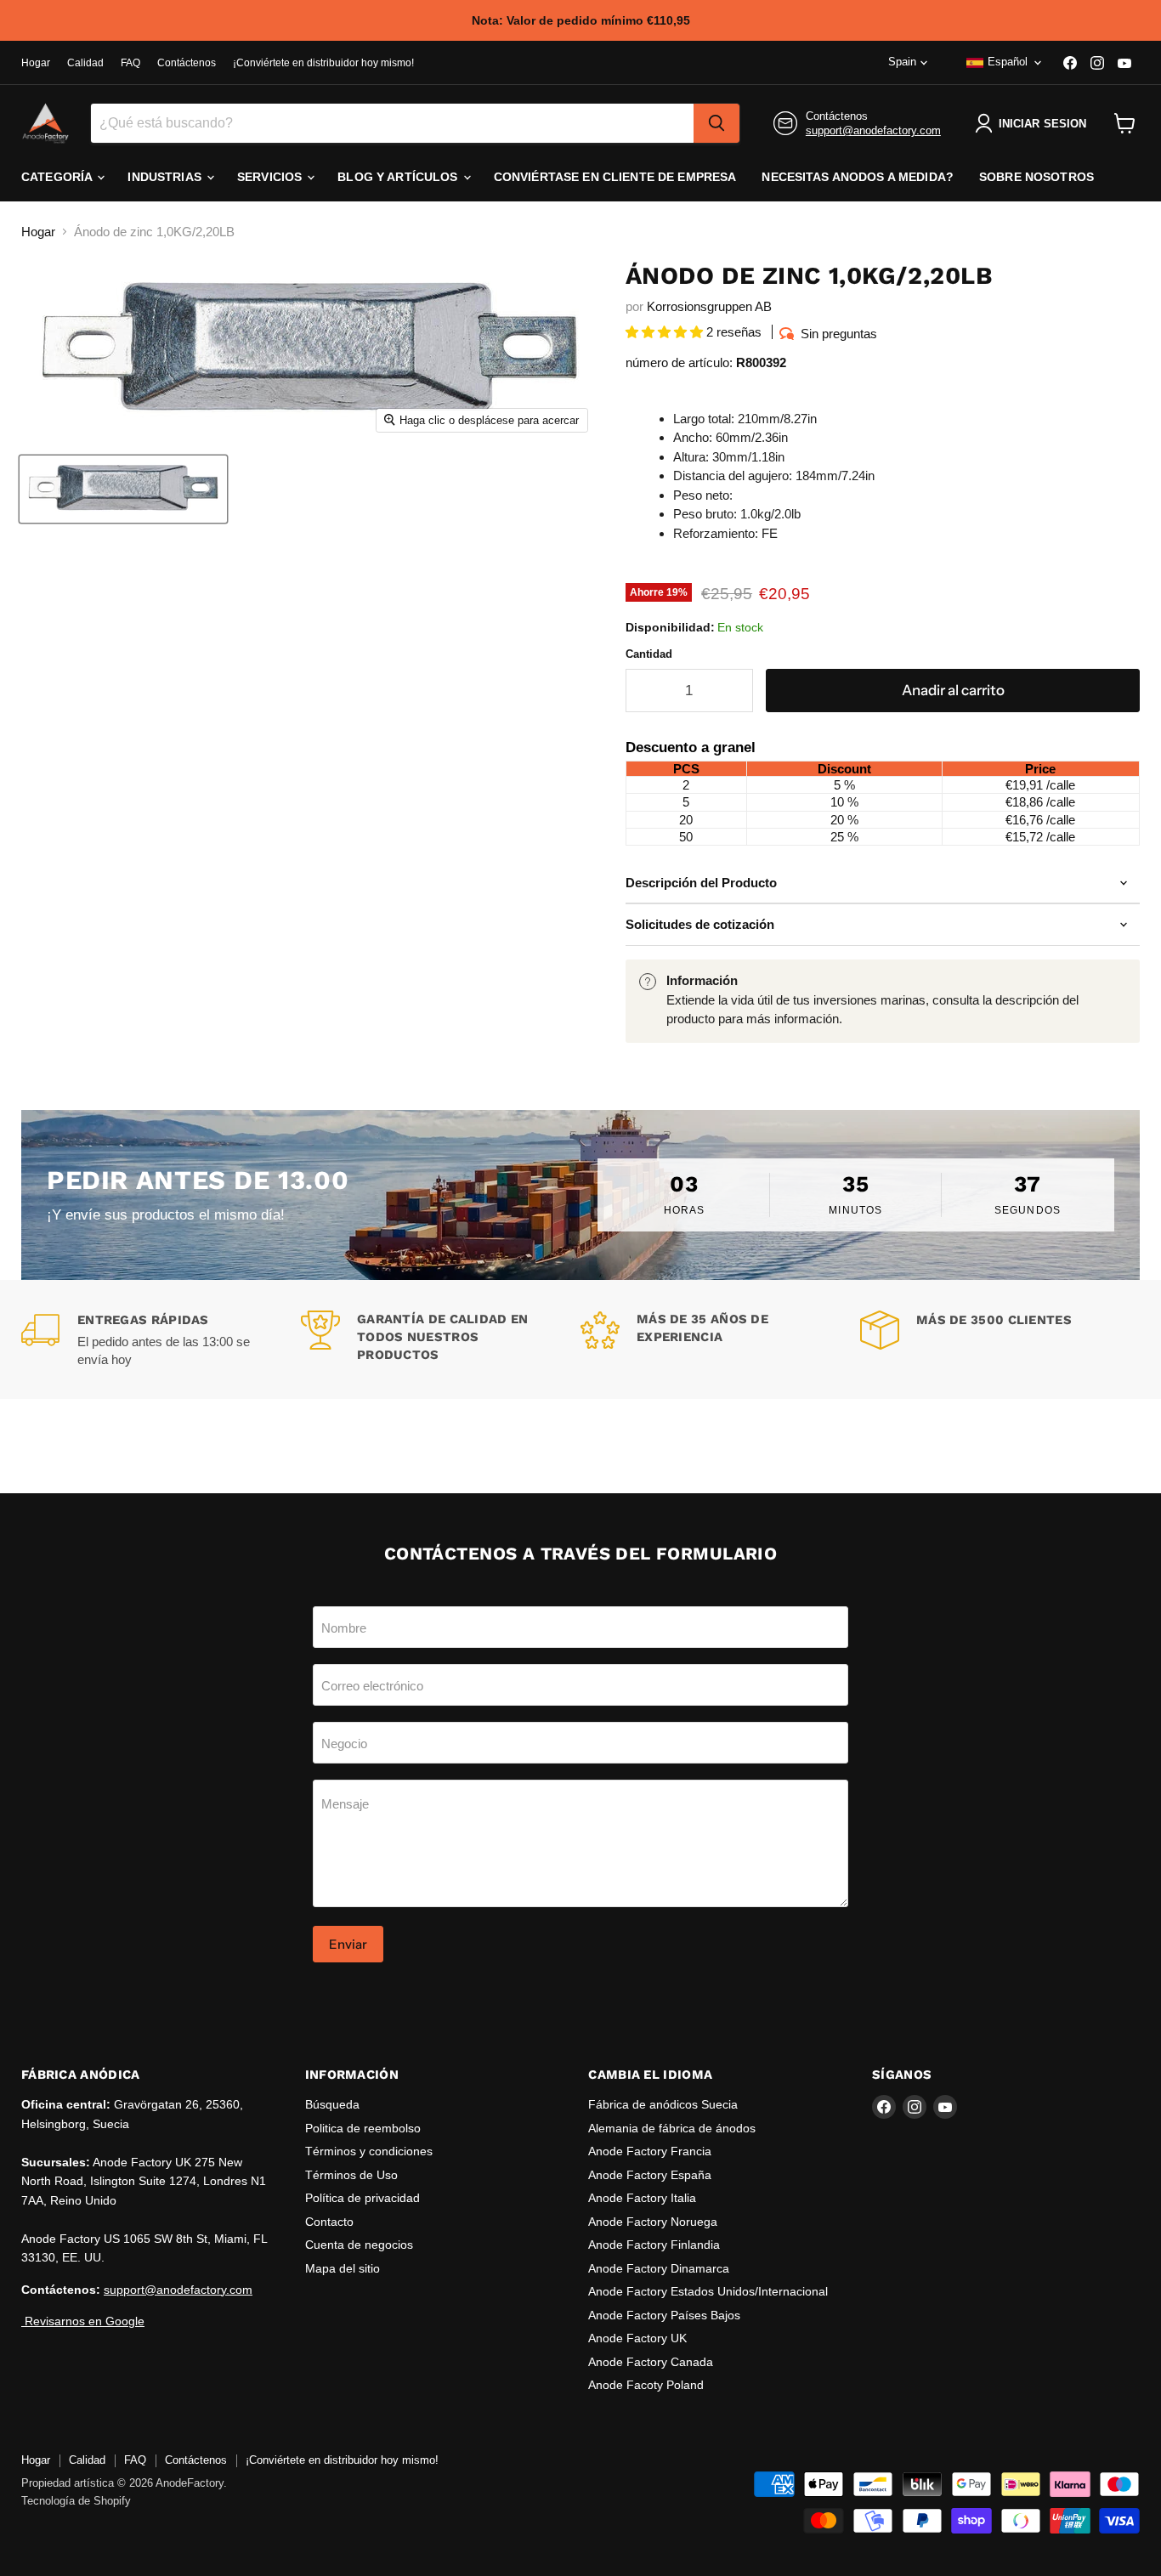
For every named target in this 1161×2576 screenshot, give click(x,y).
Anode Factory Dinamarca (659, 2268)
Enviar (348, 1944)
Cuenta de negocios (359, 2245)
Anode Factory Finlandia (654, 2245)
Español (1008, 62)
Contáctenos (187, 63)
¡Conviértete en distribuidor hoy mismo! (323, 63)
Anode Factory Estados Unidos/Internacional (708, 2291)
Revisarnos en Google (83, 2321)
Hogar (36, 63)
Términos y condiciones (369, 2151)
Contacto (329, 2222)
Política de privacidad (362, 2198)
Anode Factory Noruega (653, 2222)
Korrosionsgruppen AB (709, 306)
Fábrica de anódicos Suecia (663, 2104)
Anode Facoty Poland (646, 2385)
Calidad (85, 63)
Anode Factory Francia (650, 2151)
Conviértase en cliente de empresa (615, 177)
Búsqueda (332, 2104)
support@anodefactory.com (873, 130)
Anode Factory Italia (642, 2198)
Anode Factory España (650, 2175)
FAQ (130, 63)
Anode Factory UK (637, 2338)
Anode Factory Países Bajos (664, 2315)
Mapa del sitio (343, 2268)
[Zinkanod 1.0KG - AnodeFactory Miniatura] (123, 489)
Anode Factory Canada (651, 2362)
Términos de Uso (351, 2175)
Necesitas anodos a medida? (858, 177)
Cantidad (649, 654)
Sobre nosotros (1036, 177)
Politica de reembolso (363, 2128)
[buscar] (716, 123)
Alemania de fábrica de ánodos (672, 2128)
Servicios (271, 177)
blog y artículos (399, 177)
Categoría (58, 177)
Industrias (166, 177)
